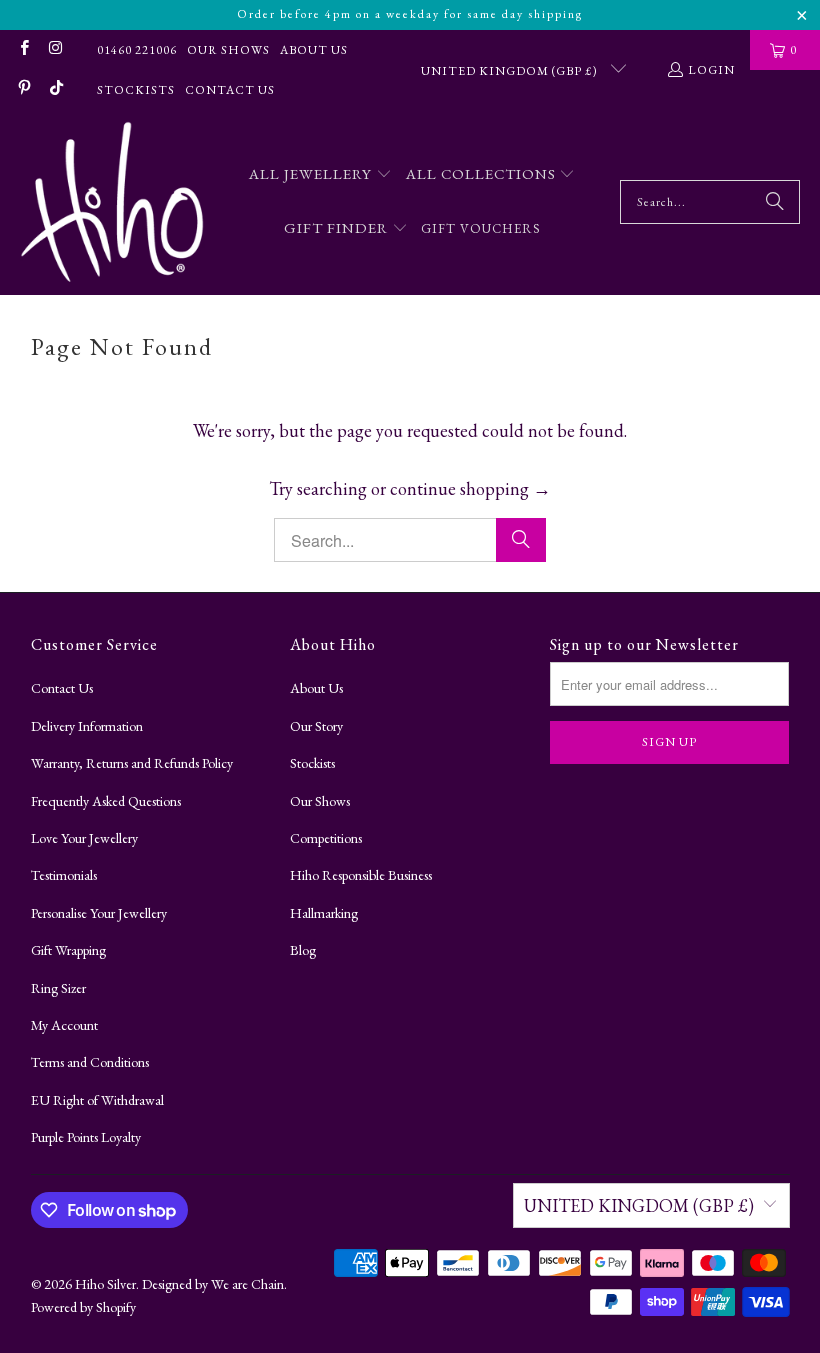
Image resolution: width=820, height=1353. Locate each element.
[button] (320, 175)
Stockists (136, 90)
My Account (64, 1025)
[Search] (775, 202)
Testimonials (64, 875)
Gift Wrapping (68, 950)
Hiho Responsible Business (361, 875)
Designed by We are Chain (213, 1284)
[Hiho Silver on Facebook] (23, 50)
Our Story (316, 726)
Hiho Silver (105, 1284)
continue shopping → (470, 488)
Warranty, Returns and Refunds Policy (132, 763)
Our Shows (228, 50)
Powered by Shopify (83, 1307)
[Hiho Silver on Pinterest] (23, 90)
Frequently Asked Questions (106, 801)
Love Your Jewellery (84, 838)
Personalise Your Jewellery (99, 913)
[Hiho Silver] (112, 202)
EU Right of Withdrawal (97, 1100)
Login (711, 70)
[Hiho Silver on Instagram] (54, 50)
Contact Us (230, 90)
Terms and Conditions (90, 1062)
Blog (303, 950)
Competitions (326, 838)
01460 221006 (137, 50)
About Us (314, 50)
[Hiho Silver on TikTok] (54, 90)
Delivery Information (87, 726)
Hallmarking (324, 913)
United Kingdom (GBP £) (511, 71)
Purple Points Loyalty (86, 1137)
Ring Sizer (58, 988)
